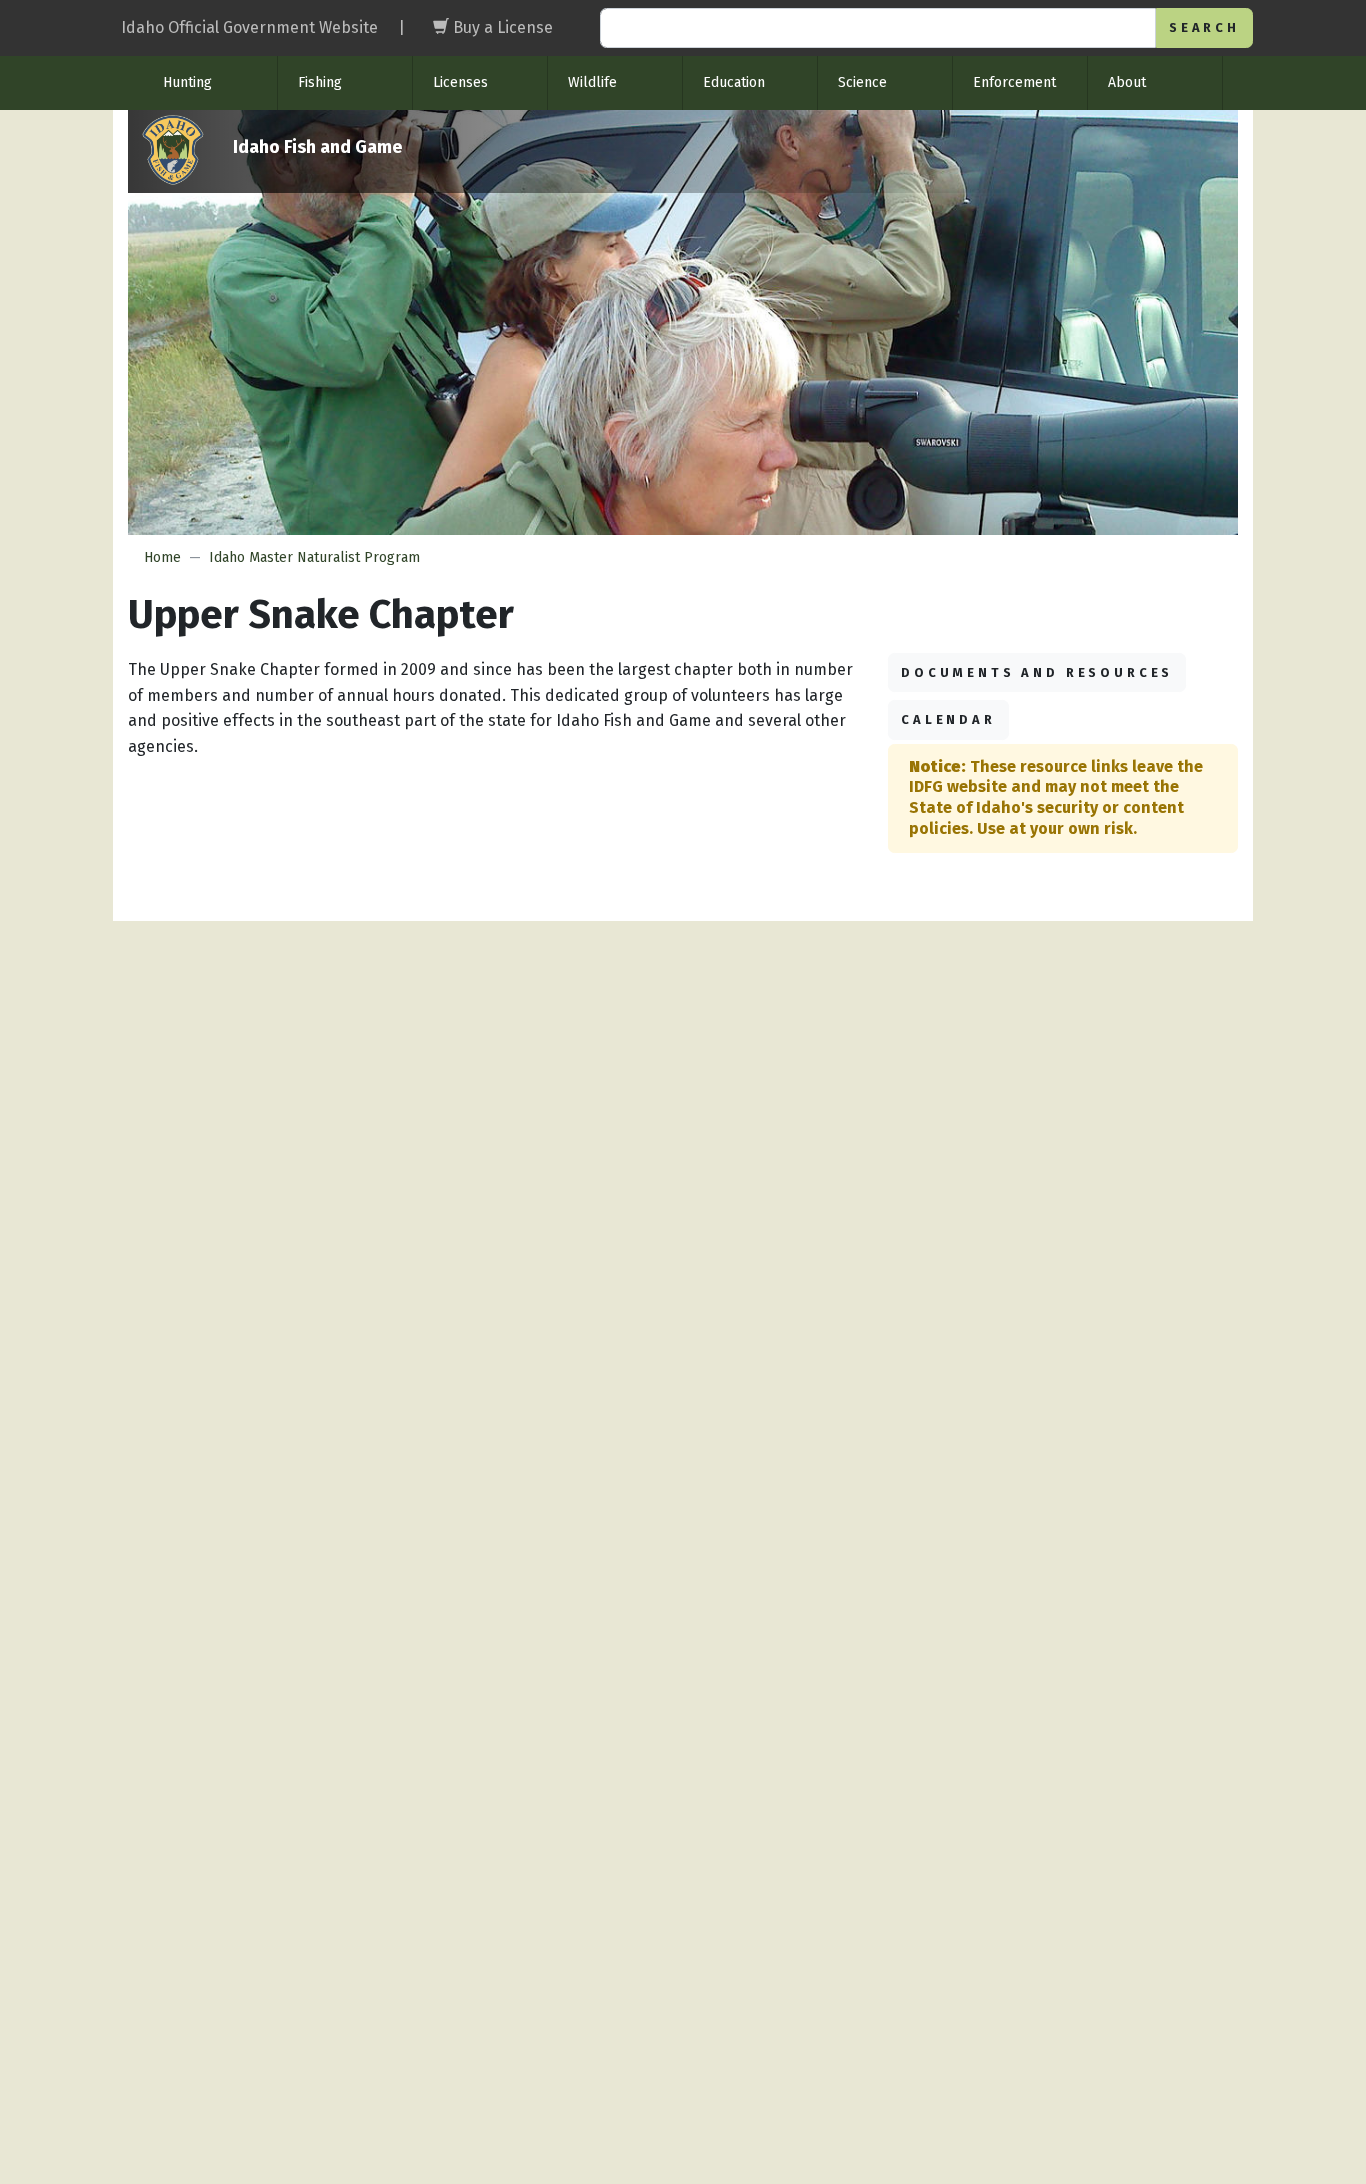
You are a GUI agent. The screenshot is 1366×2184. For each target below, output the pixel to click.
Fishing (320, 82)
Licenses (460, 82)
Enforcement (1014, 82)
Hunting (187, 82)
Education (734, 82)
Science (862, 82)
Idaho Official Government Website (249, 27)
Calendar (948, 719)
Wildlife (592, 82)
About (1127, 82)
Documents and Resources (1037, 672)
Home (162, 557)
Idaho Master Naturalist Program (314, 557)
